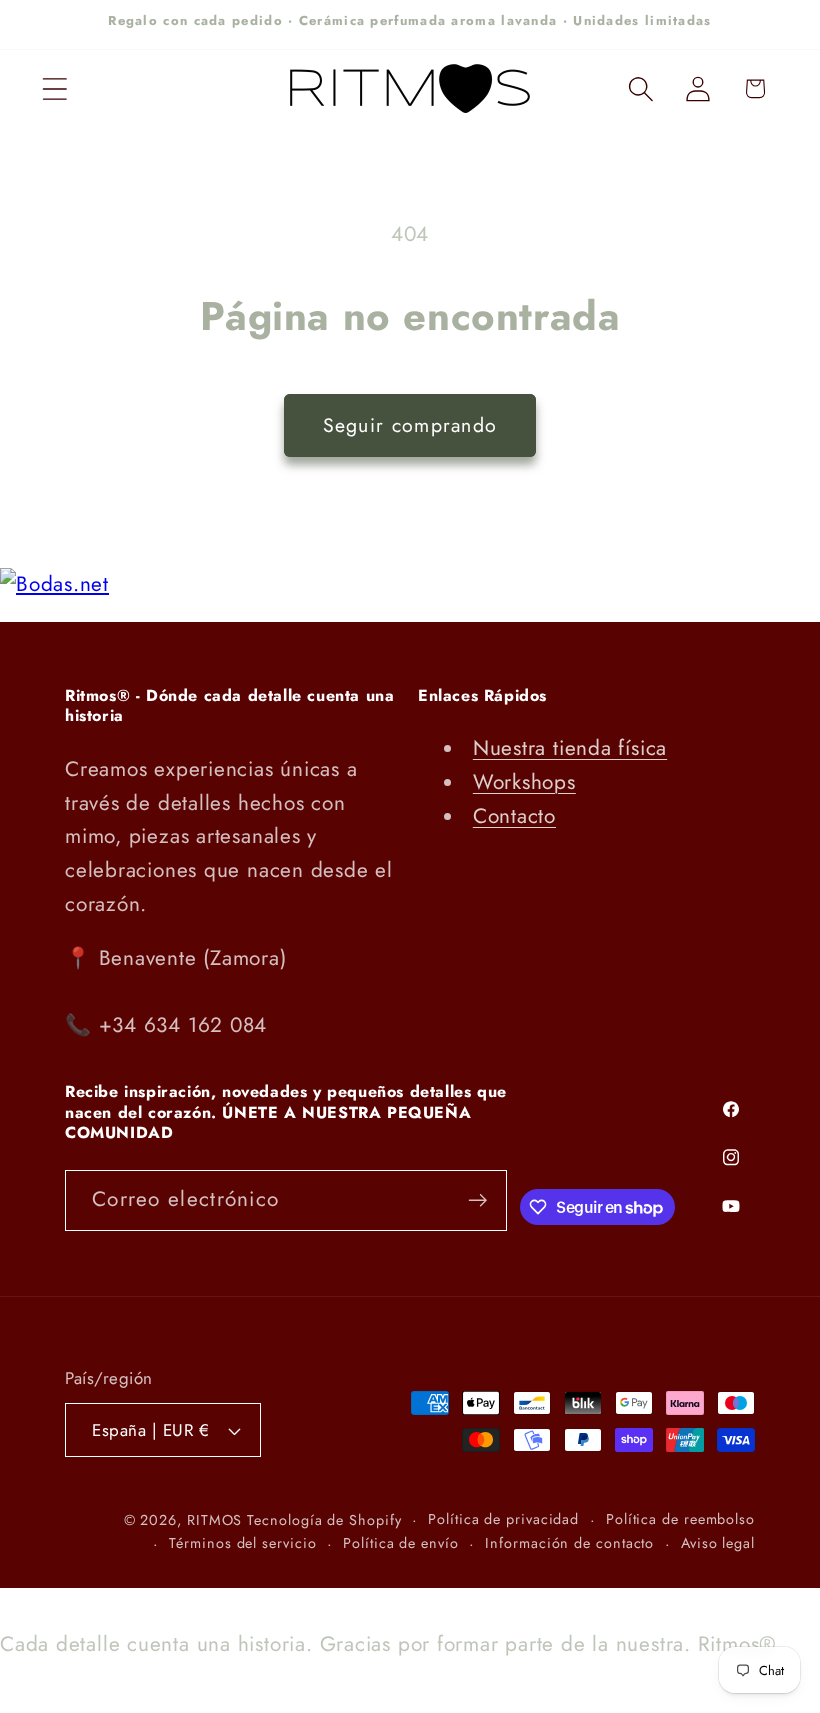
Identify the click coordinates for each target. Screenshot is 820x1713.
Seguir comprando (410, 425)
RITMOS (217, 1520)
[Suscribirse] (477, 1200)
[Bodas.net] (54, 584)
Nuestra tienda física (570, 748)
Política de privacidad (503, 1519)
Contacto (514, 816)
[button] (54, 88)
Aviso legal (718, 1543)
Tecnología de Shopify (324, 1520)
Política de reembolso (680, 1519)
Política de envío (400, 1543)
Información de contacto (569, 1543)
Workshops (524, 782)
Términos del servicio (242, 1543)
